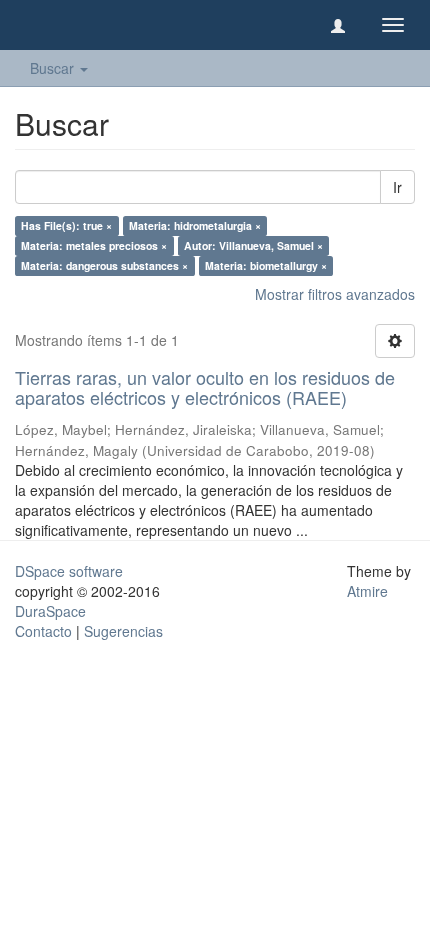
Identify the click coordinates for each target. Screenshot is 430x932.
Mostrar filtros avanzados (335, 294)
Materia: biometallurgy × (266, 265)
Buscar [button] (54, 68)
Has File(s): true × (66, 225)
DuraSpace (50, 611)
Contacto (43, 631)
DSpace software (69, 571)
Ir (397, 187)
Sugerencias (123, 631)
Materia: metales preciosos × (94, 245)
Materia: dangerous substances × (104, 265)
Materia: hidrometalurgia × (195, 225)
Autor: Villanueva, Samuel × (253, 245)
